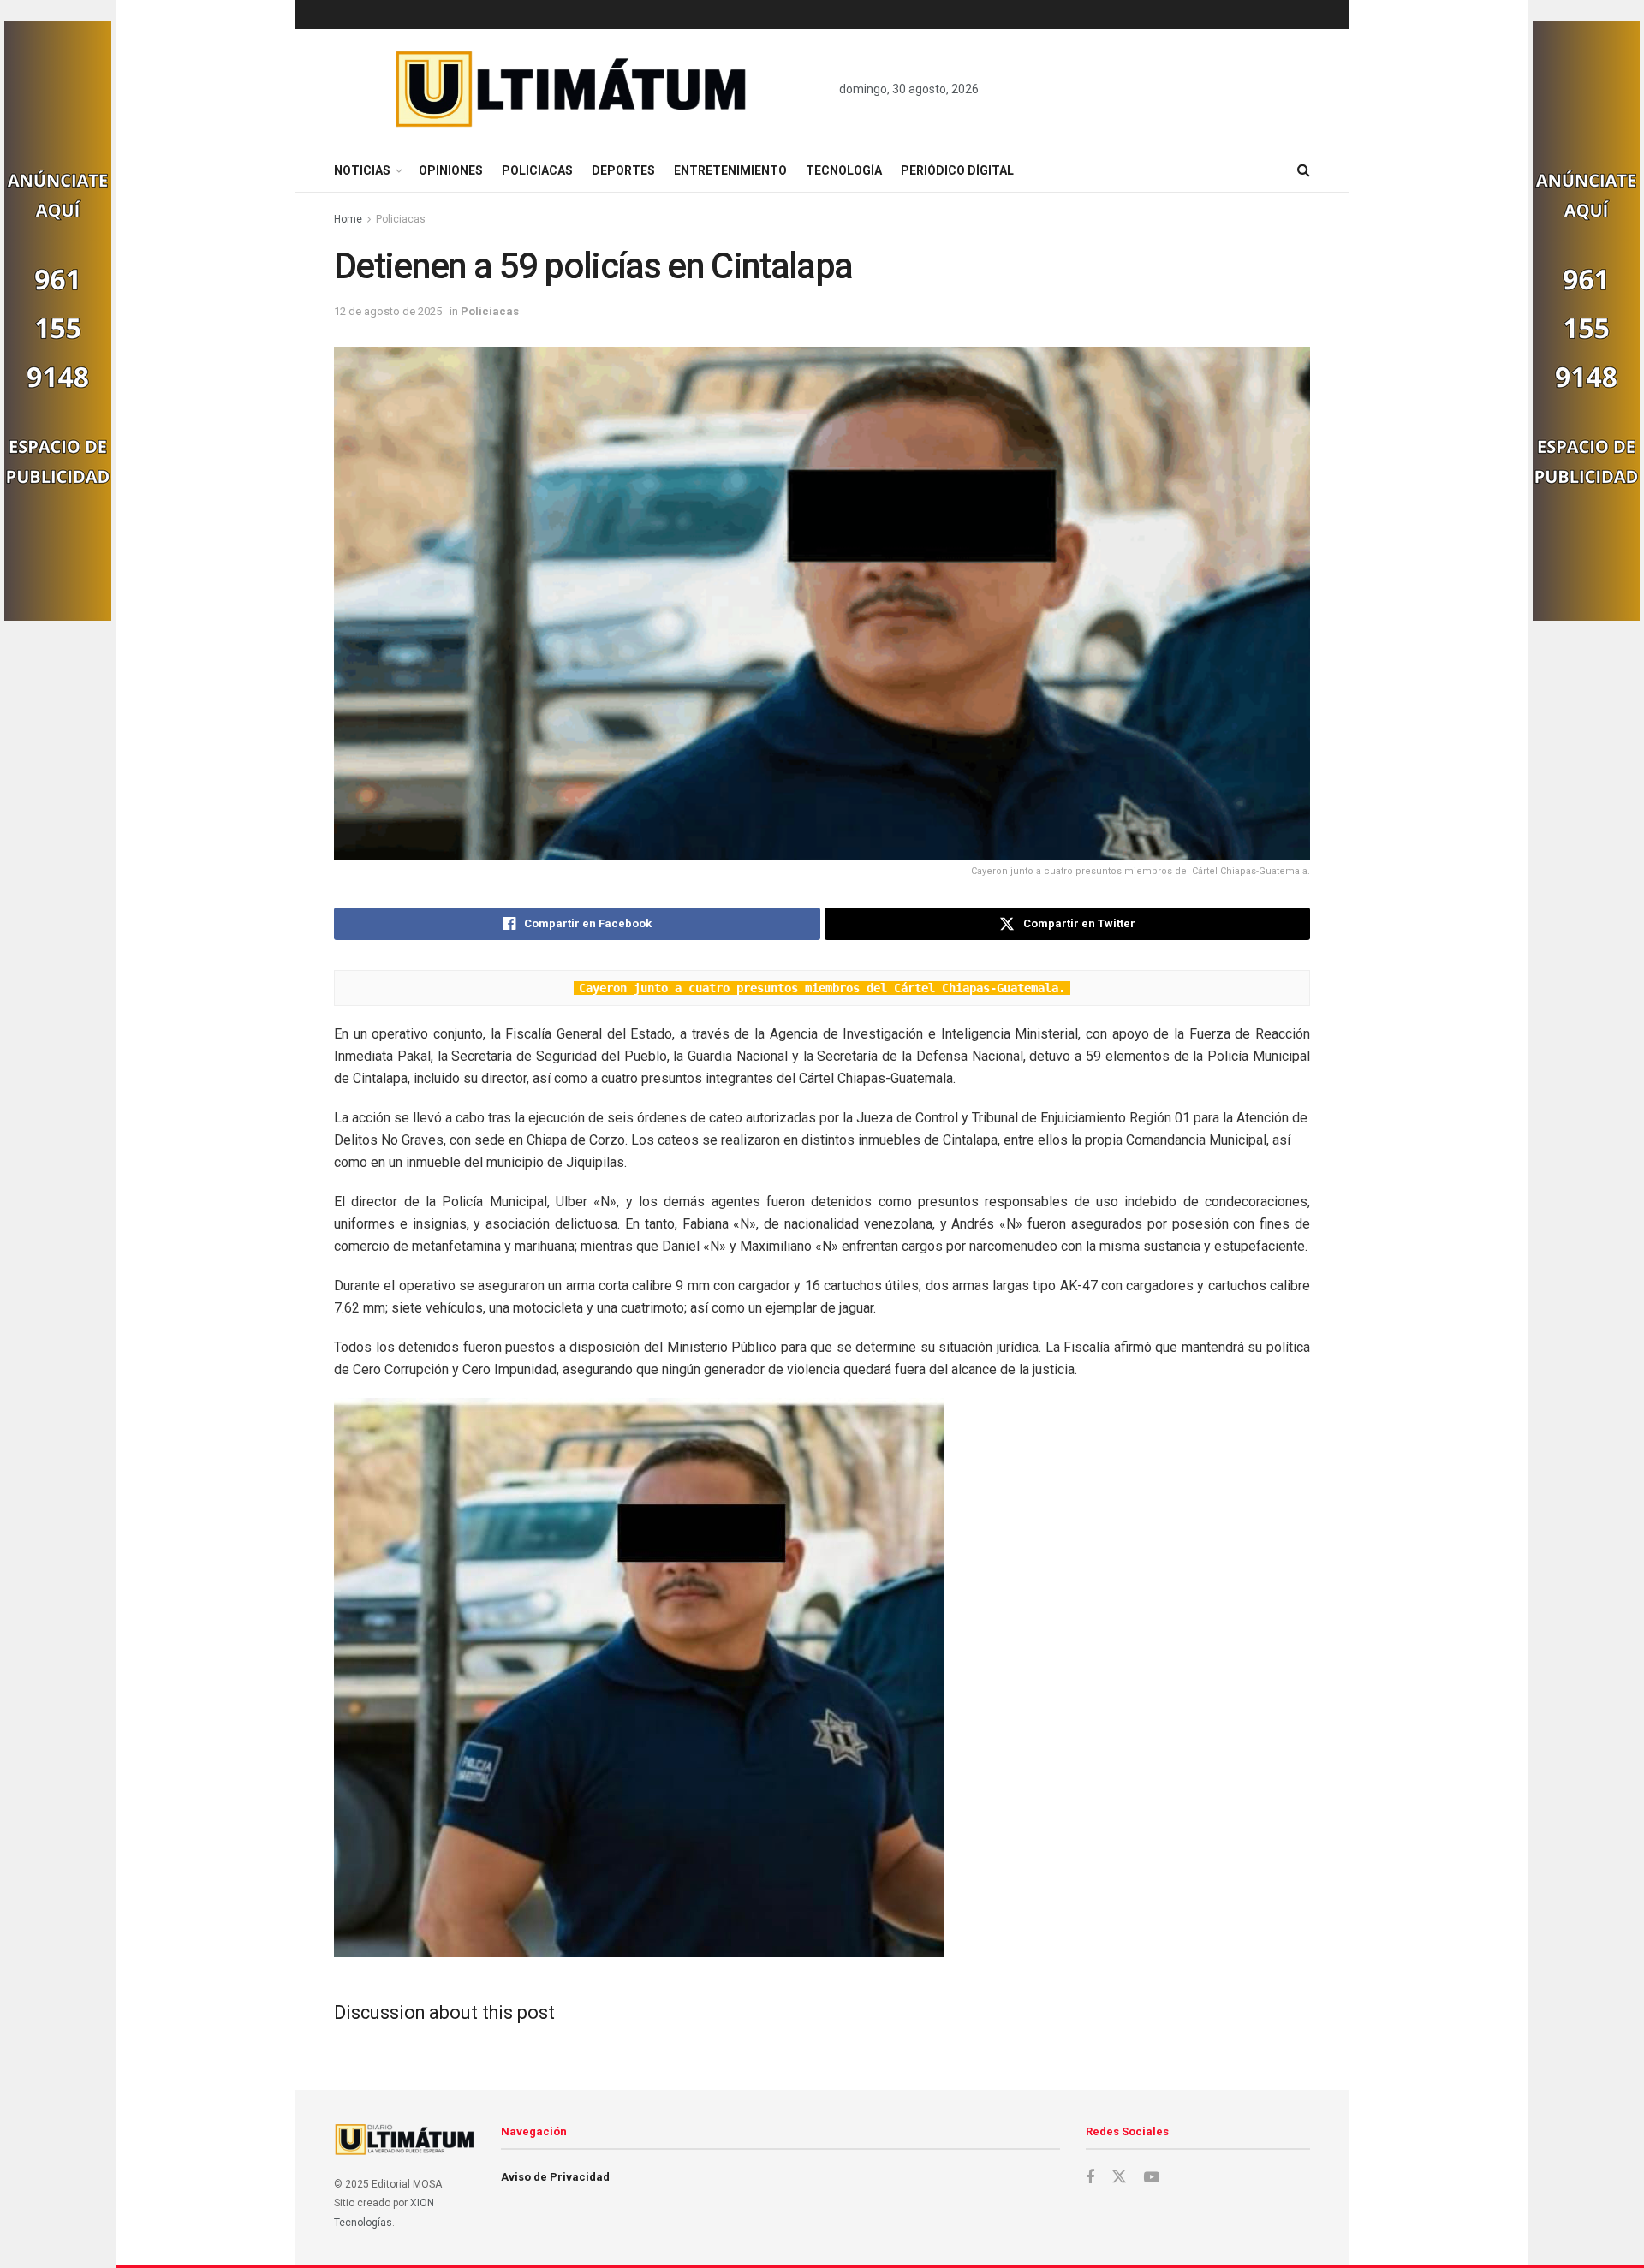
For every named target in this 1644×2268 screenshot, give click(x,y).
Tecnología (844, 170)
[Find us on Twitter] (1119, 2177)
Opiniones (451, 170)
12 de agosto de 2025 (388, 311)
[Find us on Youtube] (1152, 2178)
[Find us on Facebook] (1090, 2178)
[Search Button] (1304, 170)
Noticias (362, 170)
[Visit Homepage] (572, 89)
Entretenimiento (730, 170)
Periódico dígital (957, 170)
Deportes (623, 170)
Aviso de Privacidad (555, 2177)
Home (348, 219)
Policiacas (537, 170)
